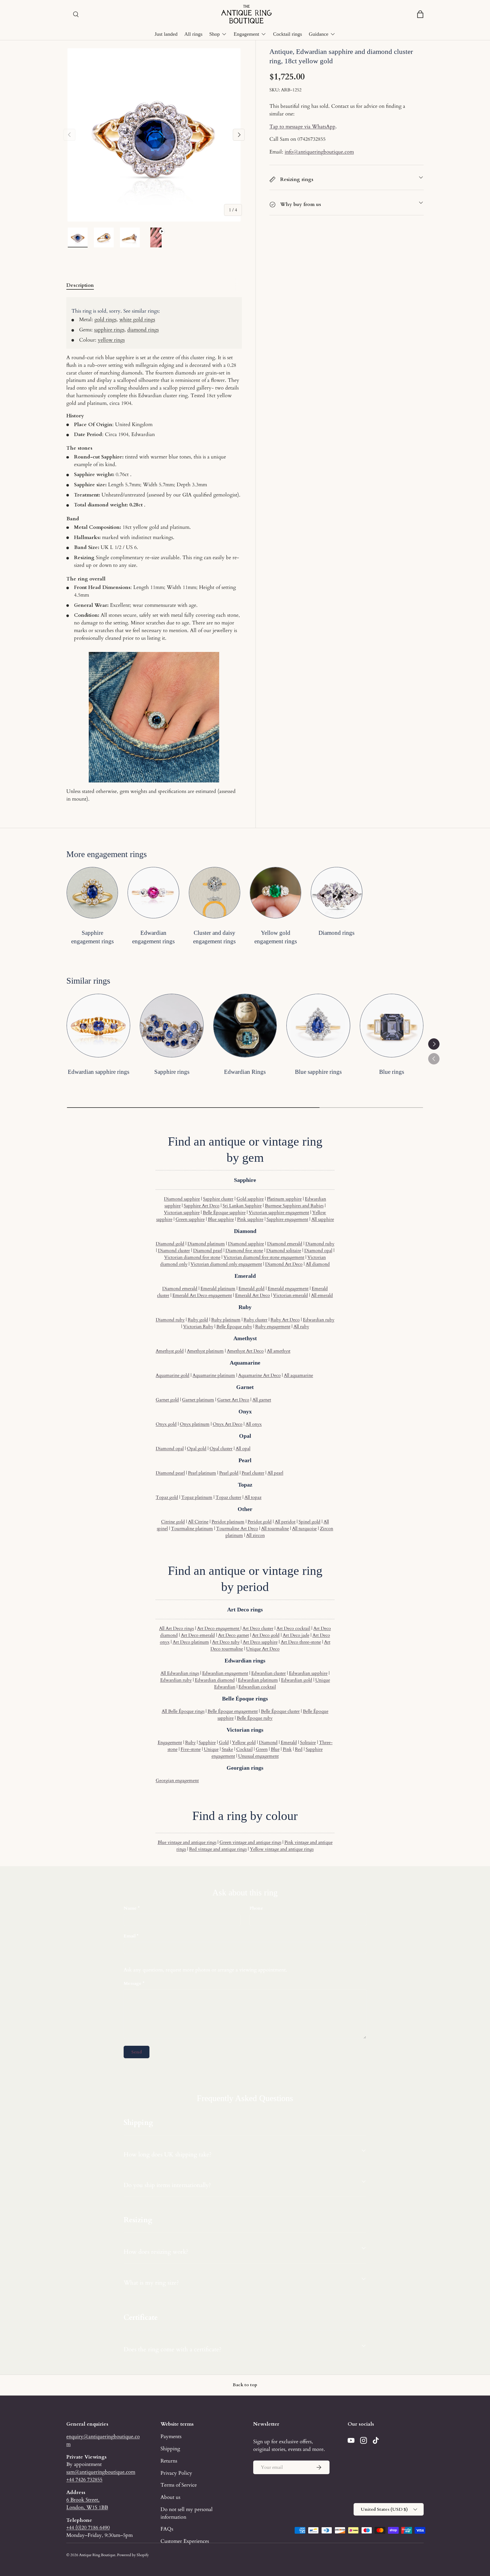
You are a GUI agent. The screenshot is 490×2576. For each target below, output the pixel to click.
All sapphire (323, 1219)
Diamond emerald (285, 1244)
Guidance (319, 34)
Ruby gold (198, 1320)
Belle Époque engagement (233, 1711)
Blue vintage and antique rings (187, 1842)
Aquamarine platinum (214, 1375)
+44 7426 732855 (84, 2480)
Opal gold (197, 1449)
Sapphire (207, 1742)
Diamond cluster (174, 1251)
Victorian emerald (291, 1295)
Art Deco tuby (226, 1642)
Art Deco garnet (234, 1635)
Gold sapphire (250, 1199)
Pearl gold (229, 1473)
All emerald (322, 1295)
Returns (169, 2461)
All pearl (275, 1473)
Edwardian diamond (215, 1680)
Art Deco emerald (198, 1635)
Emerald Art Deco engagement (202, 1295)
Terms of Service (179, 2485)
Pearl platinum (202, 1473)
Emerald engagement (288, 1289)
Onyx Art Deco (228, 1424)
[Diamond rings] (336, 893)
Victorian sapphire (182, 1213)
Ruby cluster (255, 1320)
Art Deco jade (296, 1635)
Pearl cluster (253, 1473)
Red (299, 1749)
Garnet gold (167, 1400)
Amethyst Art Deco (245, 1351)
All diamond (318, 1264)
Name (130, 1908)
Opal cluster (221, 1449)
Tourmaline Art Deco (237, 1529)
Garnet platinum (198, 1400)
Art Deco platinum (191, 1642)
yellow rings (111, 340)
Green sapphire (190, 1219)
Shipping (170, 2449)
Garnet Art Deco (233, 1400)
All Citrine (198, 1522)
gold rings (105, 319)
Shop (215, 34)
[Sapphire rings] (172, 1026)
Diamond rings (336, 933)
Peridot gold (260, 1522)
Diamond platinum (206, 1244)
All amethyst (279, 1351)
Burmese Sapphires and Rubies (294, 1206)
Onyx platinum (195, 1424)
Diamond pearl (208, 1251)
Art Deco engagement (219, 1628)
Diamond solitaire (284, 1251)
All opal (243, 1449)
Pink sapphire (250, 1219)
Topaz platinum (197, 1497)
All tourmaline (275, 1529)
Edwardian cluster (269, 1673)
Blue (275, 1749)
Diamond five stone (244, 1251)
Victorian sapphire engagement (279, 1213)
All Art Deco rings (177, 1628)
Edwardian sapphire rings (99, 1072)
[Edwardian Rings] (245, 1026)
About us (170, 2497)
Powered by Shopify (133, 2555)
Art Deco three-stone (301, 1642)
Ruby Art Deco (285, 1320)
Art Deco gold (266, 1635)
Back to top (245, 2385)
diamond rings (143, 330)
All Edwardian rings (180, 1673)
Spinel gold (310, 1522)
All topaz (253, 1497)
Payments (171, 2436)
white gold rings (137, 319)
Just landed (166, 34)
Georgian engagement (177, 1781)
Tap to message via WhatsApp (302, 127)
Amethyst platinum (205, 1351)
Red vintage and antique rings (218, 1849)
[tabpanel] (154, 550)
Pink (287, 1749)
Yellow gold (244, 1742)
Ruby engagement (273, 1327)
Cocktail (244, 1749)
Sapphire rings (172, 1072)
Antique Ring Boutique (97, 2555)
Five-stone (191, 1749)
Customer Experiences (185, 2541)
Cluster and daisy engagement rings (214, 937)
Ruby (190, 1742)
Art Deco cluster (258, 1628)
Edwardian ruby (319, 1320)
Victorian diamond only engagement (226, 1264)
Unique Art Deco (263, 1649)
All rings (193, 34)
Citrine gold (173, 1522)
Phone (256, 1908)
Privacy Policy (176, 2473)
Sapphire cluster (218, 1199)
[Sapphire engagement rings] (92, 893)
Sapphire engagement (287, 1219)
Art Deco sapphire (260, 1642)
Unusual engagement (258, 1756)
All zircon (255, 1535)
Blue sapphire (221, 1219)
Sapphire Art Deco (202, 1206)
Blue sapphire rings (318, 1072)
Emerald (289, 1742)
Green (262, 1749)
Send (137, 2052)
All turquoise (304, 1529)
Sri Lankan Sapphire (242, 1206)
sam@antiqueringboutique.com (101, 2472)
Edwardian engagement (225, 1673)
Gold (224, 1742)
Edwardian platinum (258, 1680)
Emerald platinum (218, 1289)
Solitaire (308, 1742)
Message (133, 1983)
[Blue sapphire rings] (318, 1026)
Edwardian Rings (245, 1072)
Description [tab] (80, 285)
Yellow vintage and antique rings (282, 1849)
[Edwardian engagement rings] (153, 893)
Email (130, 1936)
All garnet (262, 1400)
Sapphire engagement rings (92, 937)
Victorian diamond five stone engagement (264, 1257)
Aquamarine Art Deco (259, 1375)
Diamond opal (318, 1251)
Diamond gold (170, 1244)
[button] (420, 14)
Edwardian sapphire (308, 1673)
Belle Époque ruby (234, 1327)
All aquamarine (298, 1375)
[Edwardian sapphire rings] (98, 1026)
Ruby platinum (226, 1320)
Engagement (246, 34)
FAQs (167, 2529)
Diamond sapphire (182, 1199)
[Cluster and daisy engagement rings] (215, 893)
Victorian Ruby (198, 1327)
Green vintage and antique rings (250, 1842)
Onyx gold (166, 1424)
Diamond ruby (320, 1244)
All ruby (301, 1327)
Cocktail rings (288, 34)
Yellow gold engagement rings (276, 937)
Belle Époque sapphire (224, 1213)
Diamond (268, 1742)
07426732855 (311, 139)
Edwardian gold (297, 1680)
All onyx (254, 1424)
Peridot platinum (228, 1522)
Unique (211, 1749)
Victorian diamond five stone (192, 1257)
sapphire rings (109, 330)
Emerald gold (252, 1289)
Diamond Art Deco (284, 1264)
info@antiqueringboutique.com (319, 152)
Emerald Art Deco (253, 1295)
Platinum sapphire (284, 1199)
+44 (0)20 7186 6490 (88, 2527)
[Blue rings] (392, 1026)
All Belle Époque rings (183, 1711)
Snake (227, 1749)
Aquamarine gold (173, 1375)
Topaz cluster (228, 1497)
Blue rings (392, 1072)
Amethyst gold (170, 1351)
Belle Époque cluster (280, 1711)
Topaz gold (167, 1497)
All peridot (285, 1522)
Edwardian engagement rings (153, 937)
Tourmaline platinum (192, 1529)
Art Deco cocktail (293, 1628)
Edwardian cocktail (257, 1687)
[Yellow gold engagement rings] (275, 893)
